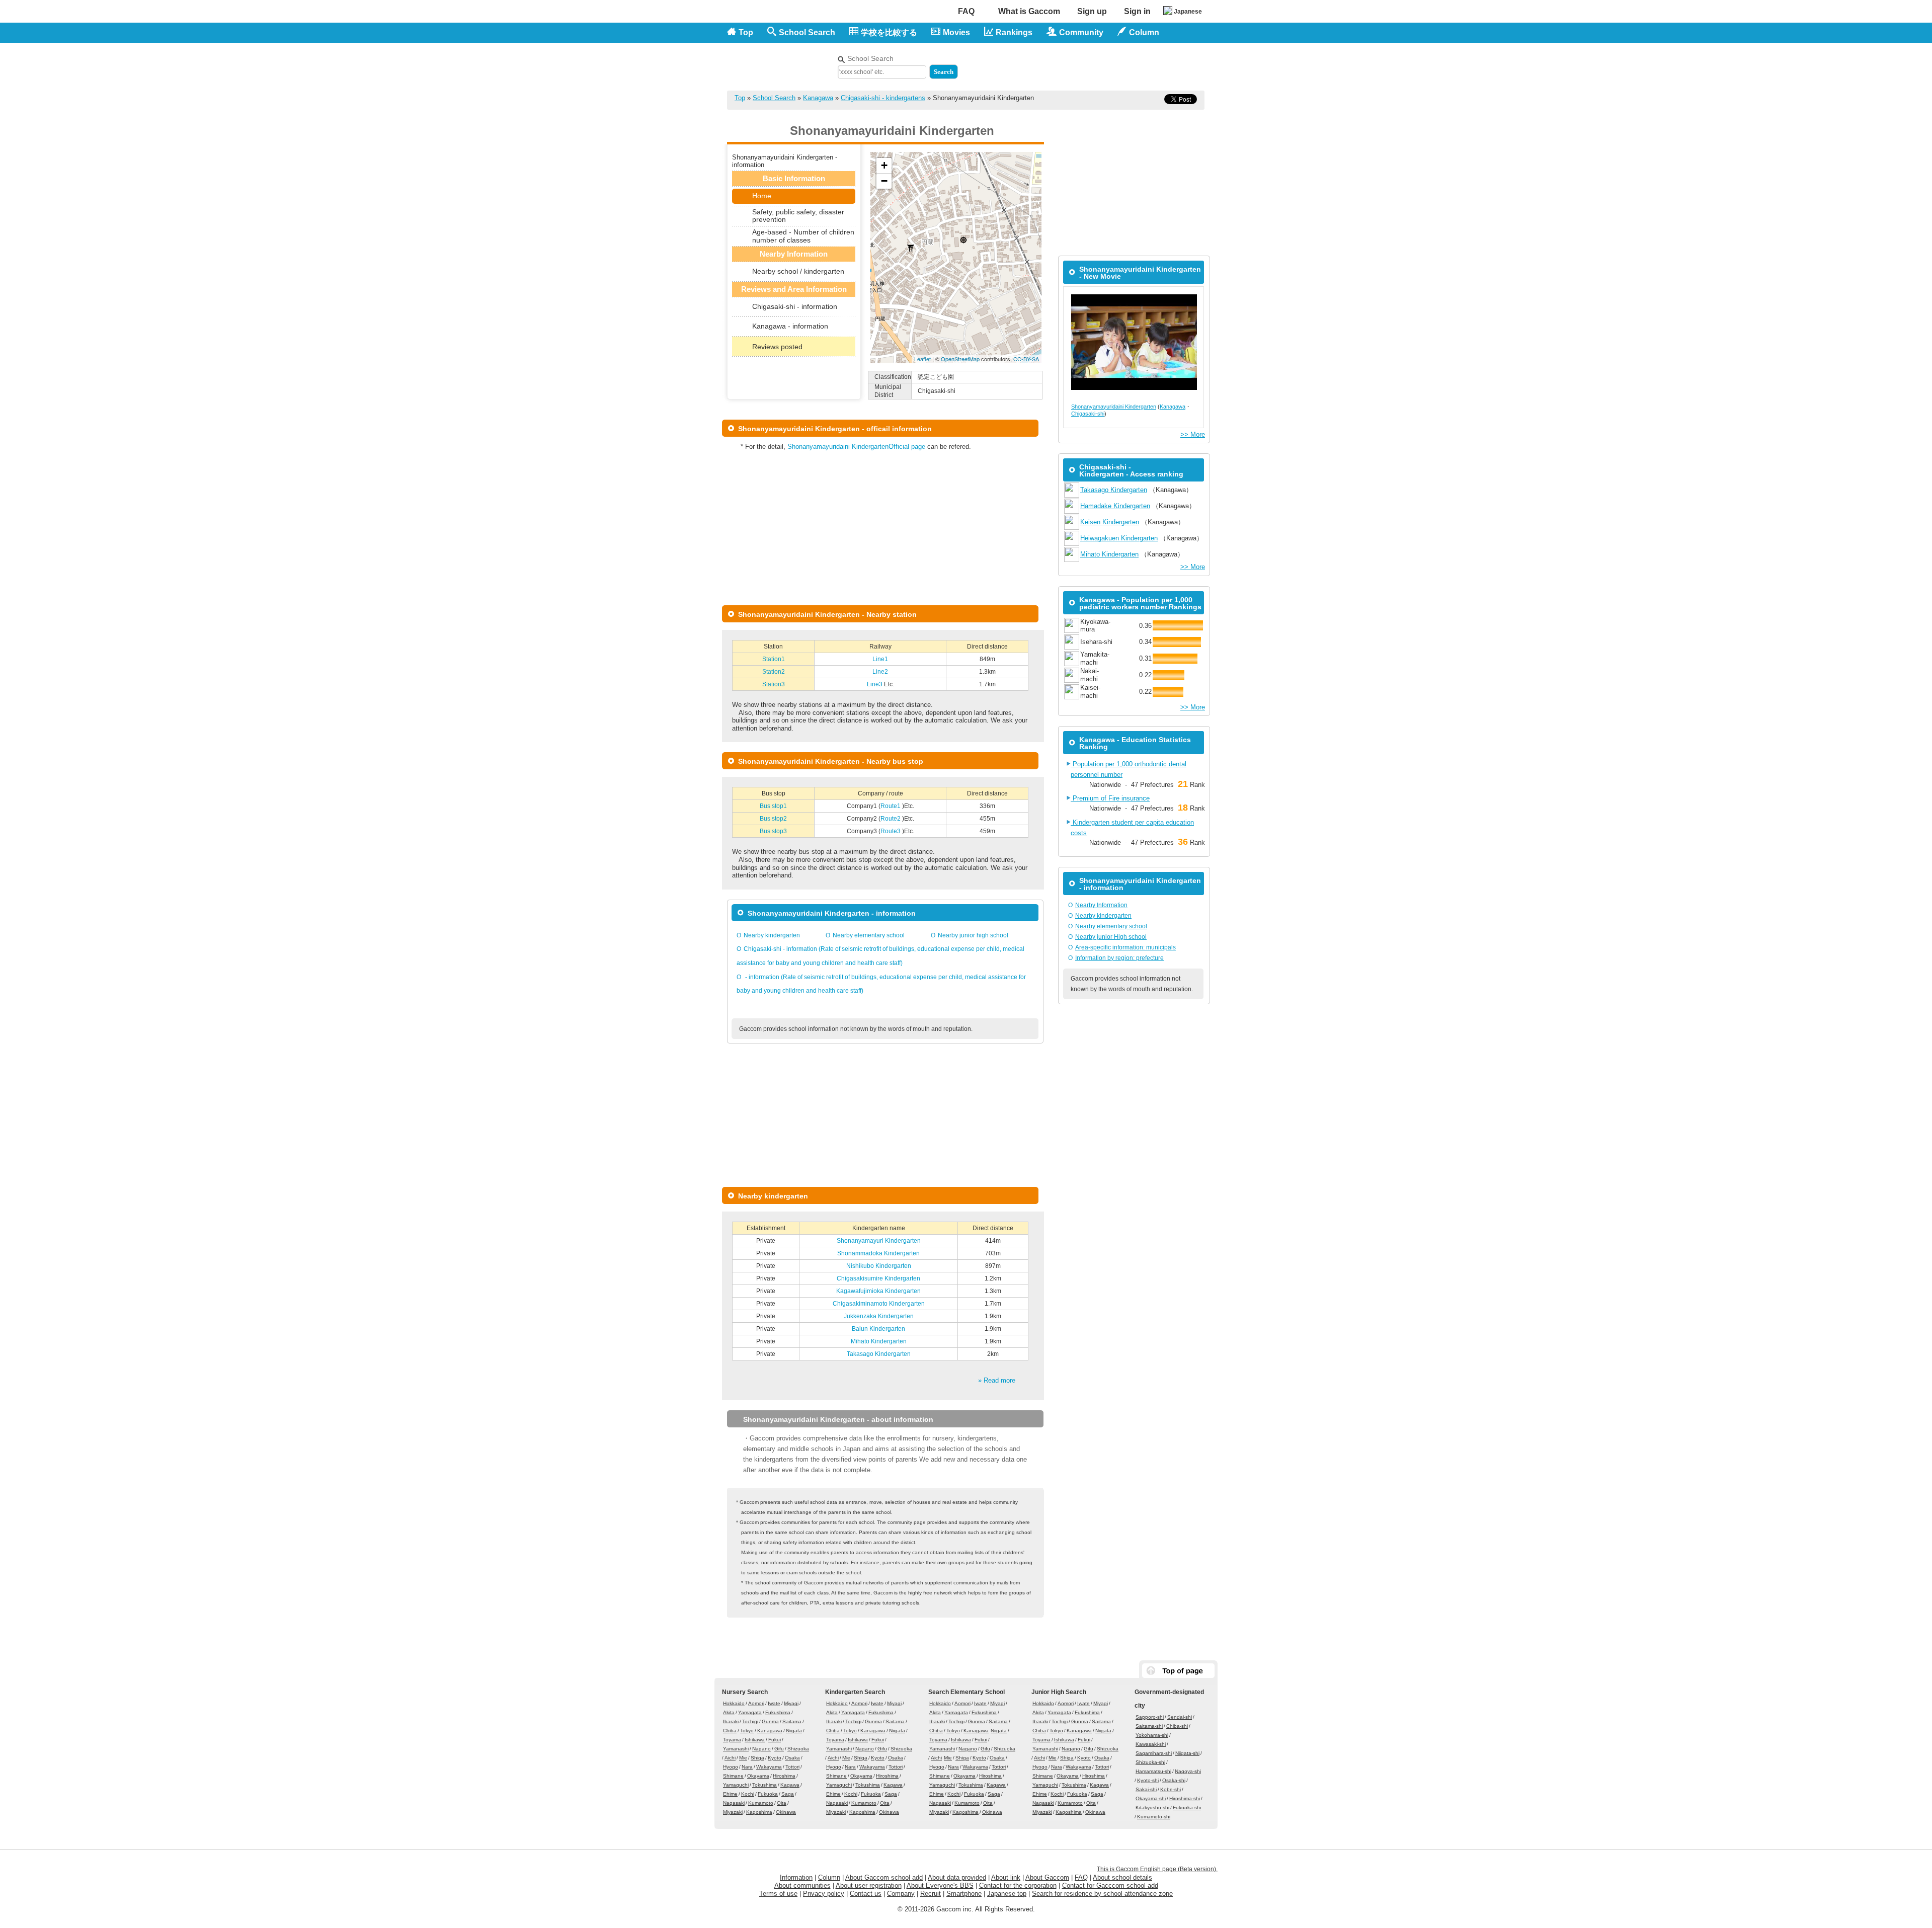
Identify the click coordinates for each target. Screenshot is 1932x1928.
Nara (747, 1767)
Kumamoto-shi (1154, 1817)
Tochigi (750, 1721)
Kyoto (775, 1758)
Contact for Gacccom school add (1110, 1885)
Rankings (1014, 32)
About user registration (869, 1885)
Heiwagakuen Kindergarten (1119, 538)
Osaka (792, 1758)
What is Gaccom (1029, 11)
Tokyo (747, 1731)
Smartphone (964, 1894)
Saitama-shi (1149, 1726)
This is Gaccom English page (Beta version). (1157, 1869)
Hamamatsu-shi (1153, 1771)
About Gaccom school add (884, 1877)
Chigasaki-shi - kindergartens (883, 98)
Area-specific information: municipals (1125, 947)
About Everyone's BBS (940, 1885)
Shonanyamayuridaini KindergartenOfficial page (856, 447)
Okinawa (786, 1812)
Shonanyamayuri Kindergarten (879, 1241)
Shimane (733, 1776)
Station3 (774, 684)
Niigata (794, 1731)
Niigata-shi (1187, 1753)
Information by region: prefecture (1119, 958)
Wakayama (769, 1767)
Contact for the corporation (1018, 1885)
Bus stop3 (773, 831)
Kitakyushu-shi (1152, 1807)
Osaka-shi (1174, 1780)
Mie (743, 1758)
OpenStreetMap (960, 359)
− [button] (884, 181)
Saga (788, 1794)
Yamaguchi (736, 1785)
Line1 (880, 659)
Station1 (774, 659)
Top (746, 32)
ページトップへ (1178, 1671)
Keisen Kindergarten (1110, 522)
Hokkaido (734, 1703)
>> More (1193, 434)
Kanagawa (818, 98)
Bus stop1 (773, 806)
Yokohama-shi (1152, 1735)
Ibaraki (731, 1721)
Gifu (779, 1749)
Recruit (931, 1894)
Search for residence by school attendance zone (1102, 1894)
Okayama (758, 1776)
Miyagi (791, 1703)
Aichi (730, 1758)
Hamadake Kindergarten (1115, 506)
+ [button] (884, 165)
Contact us (866, 1894)
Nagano (761, 1749)
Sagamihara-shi (1154, 1753)
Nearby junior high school (973, 935)
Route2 (891, 819)
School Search (807, 32)
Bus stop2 (773, 819)
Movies (956, 32)
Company (901, 1894)
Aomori (756, 1703)
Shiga (757, 1758)
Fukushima (778, 1712)
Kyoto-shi (1148, 1780)
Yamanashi (736, 1749)
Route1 (891, 806)
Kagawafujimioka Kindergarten (878, 1291)
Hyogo (731, 1767)
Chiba (730, 1731)
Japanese (1188, 12)
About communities (802, 1885)
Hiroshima (784, 1776)
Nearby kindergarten (772, 935)
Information (796, 1877)
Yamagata (750, 1712)
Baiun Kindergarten (878, 1329)
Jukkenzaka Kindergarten (879, 1316)
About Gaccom (1047, 1877)
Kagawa (790, 1785)
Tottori (792, 1767)
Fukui (775, 1740)
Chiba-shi (1177, 1726)
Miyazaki (733, 1812)
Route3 (891, 831)
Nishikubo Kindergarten (879, 1266)
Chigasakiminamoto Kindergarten (879, 1304)
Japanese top (1007, 1894)
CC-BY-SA (1026, 359)
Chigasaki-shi (1088, 414)
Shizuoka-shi (1150, 1762)
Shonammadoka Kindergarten (878, 1253)
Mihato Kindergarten (879, 1341)
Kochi (748, 1794)
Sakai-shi (1146, 1789)
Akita (729, 1712)
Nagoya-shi (1188, 1771)
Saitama (792, 1721)
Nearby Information (1101, 905)
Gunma (770, 1721)
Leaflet (922, 359)
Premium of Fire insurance (1110, 798)
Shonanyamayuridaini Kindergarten (1114, 407)
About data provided (957, 1877)
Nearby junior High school (1111, 937)
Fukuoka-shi (1187, 1807)
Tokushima (764, 1785)
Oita (782, 1803)
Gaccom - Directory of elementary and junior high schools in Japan (780, 61)
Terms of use (778, 1894)
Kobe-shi (1171, 1789)
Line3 (875, 684)
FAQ (966, 11)
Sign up (1092, 11)
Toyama (732, 1740)
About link (1006, 1877)
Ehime (730, 1794)
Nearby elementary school (869, 935)
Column (829, 1877)
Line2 (880, 672)
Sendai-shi (1180, 1717)
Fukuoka (768, 1794)
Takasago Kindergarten (879, 1354)
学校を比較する (889, 32)
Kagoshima (759, 1812)
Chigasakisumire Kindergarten (878, 1278)
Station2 (774, 672)
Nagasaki (734, 1803)
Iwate (774, 1703)
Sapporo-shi (1150, 1717)
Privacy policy (824, 1894)
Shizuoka (798, 1749)
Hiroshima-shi (1185, 1798)
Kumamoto (761, 1803)
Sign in (1137, 11)
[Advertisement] (1087, 64)
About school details (1122, 1877)
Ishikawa (755, 1740)
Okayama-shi (1151, 1798)
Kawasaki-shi (1151, 1744)
